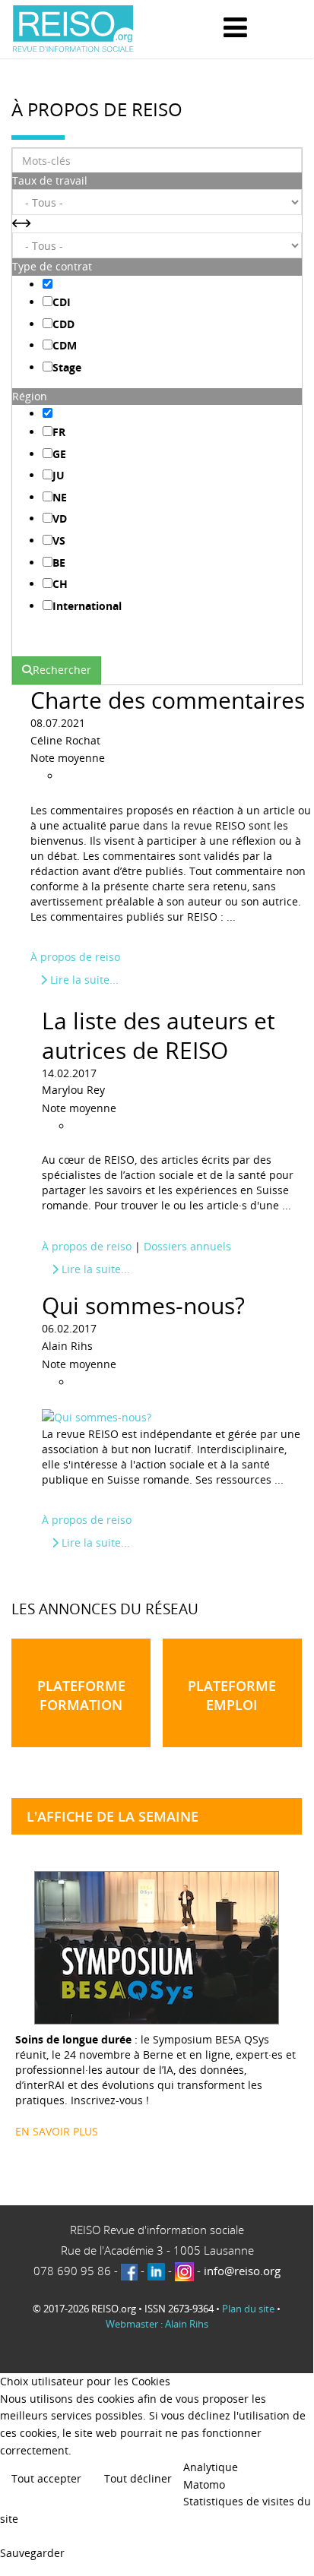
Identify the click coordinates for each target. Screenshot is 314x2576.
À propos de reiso (75, 957)
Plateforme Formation (81, 1695)
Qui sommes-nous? (143, 1305)
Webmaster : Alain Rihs (157, 2324)
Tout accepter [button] (46, 2478)
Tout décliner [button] (138, 2478)
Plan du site (248, 2309)
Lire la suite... (83, 980)
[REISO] (73, 29)
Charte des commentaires (168, 700)
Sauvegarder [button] (32, 2553)
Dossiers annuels (187, 1246)
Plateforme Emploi (232, 1695)
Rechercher (62, 670)
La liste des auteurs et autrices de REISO (159, 1035)
